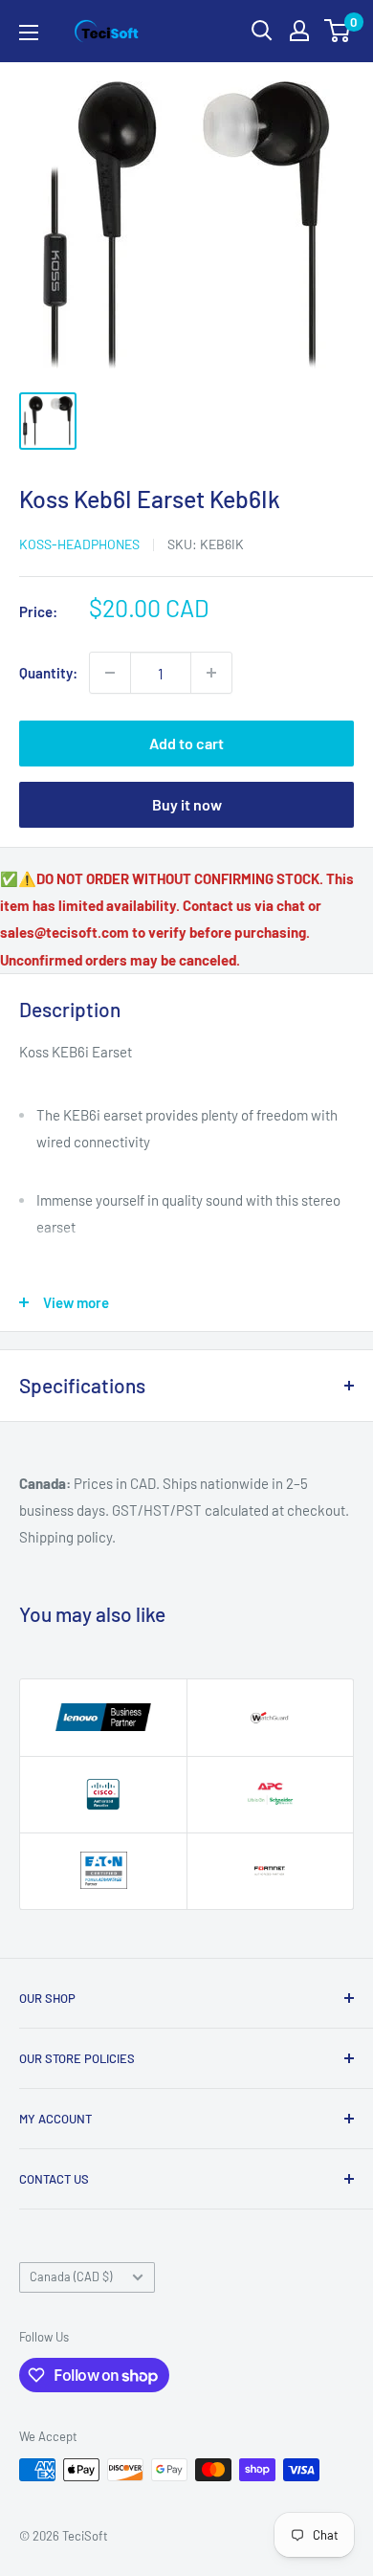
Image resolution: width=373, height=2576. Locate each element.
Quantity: (48, 673)
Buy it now (187, 804)
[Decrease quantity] (110, 673)
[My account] (299, 31)
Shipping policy (66, 1537)
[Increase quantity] (211, 673)
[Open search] (262, 31)
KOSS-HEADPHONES (79, 544)
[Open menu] (29, 33)
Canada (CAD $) (71, 2276)
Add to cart (186, 743)
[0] (338, 31)
